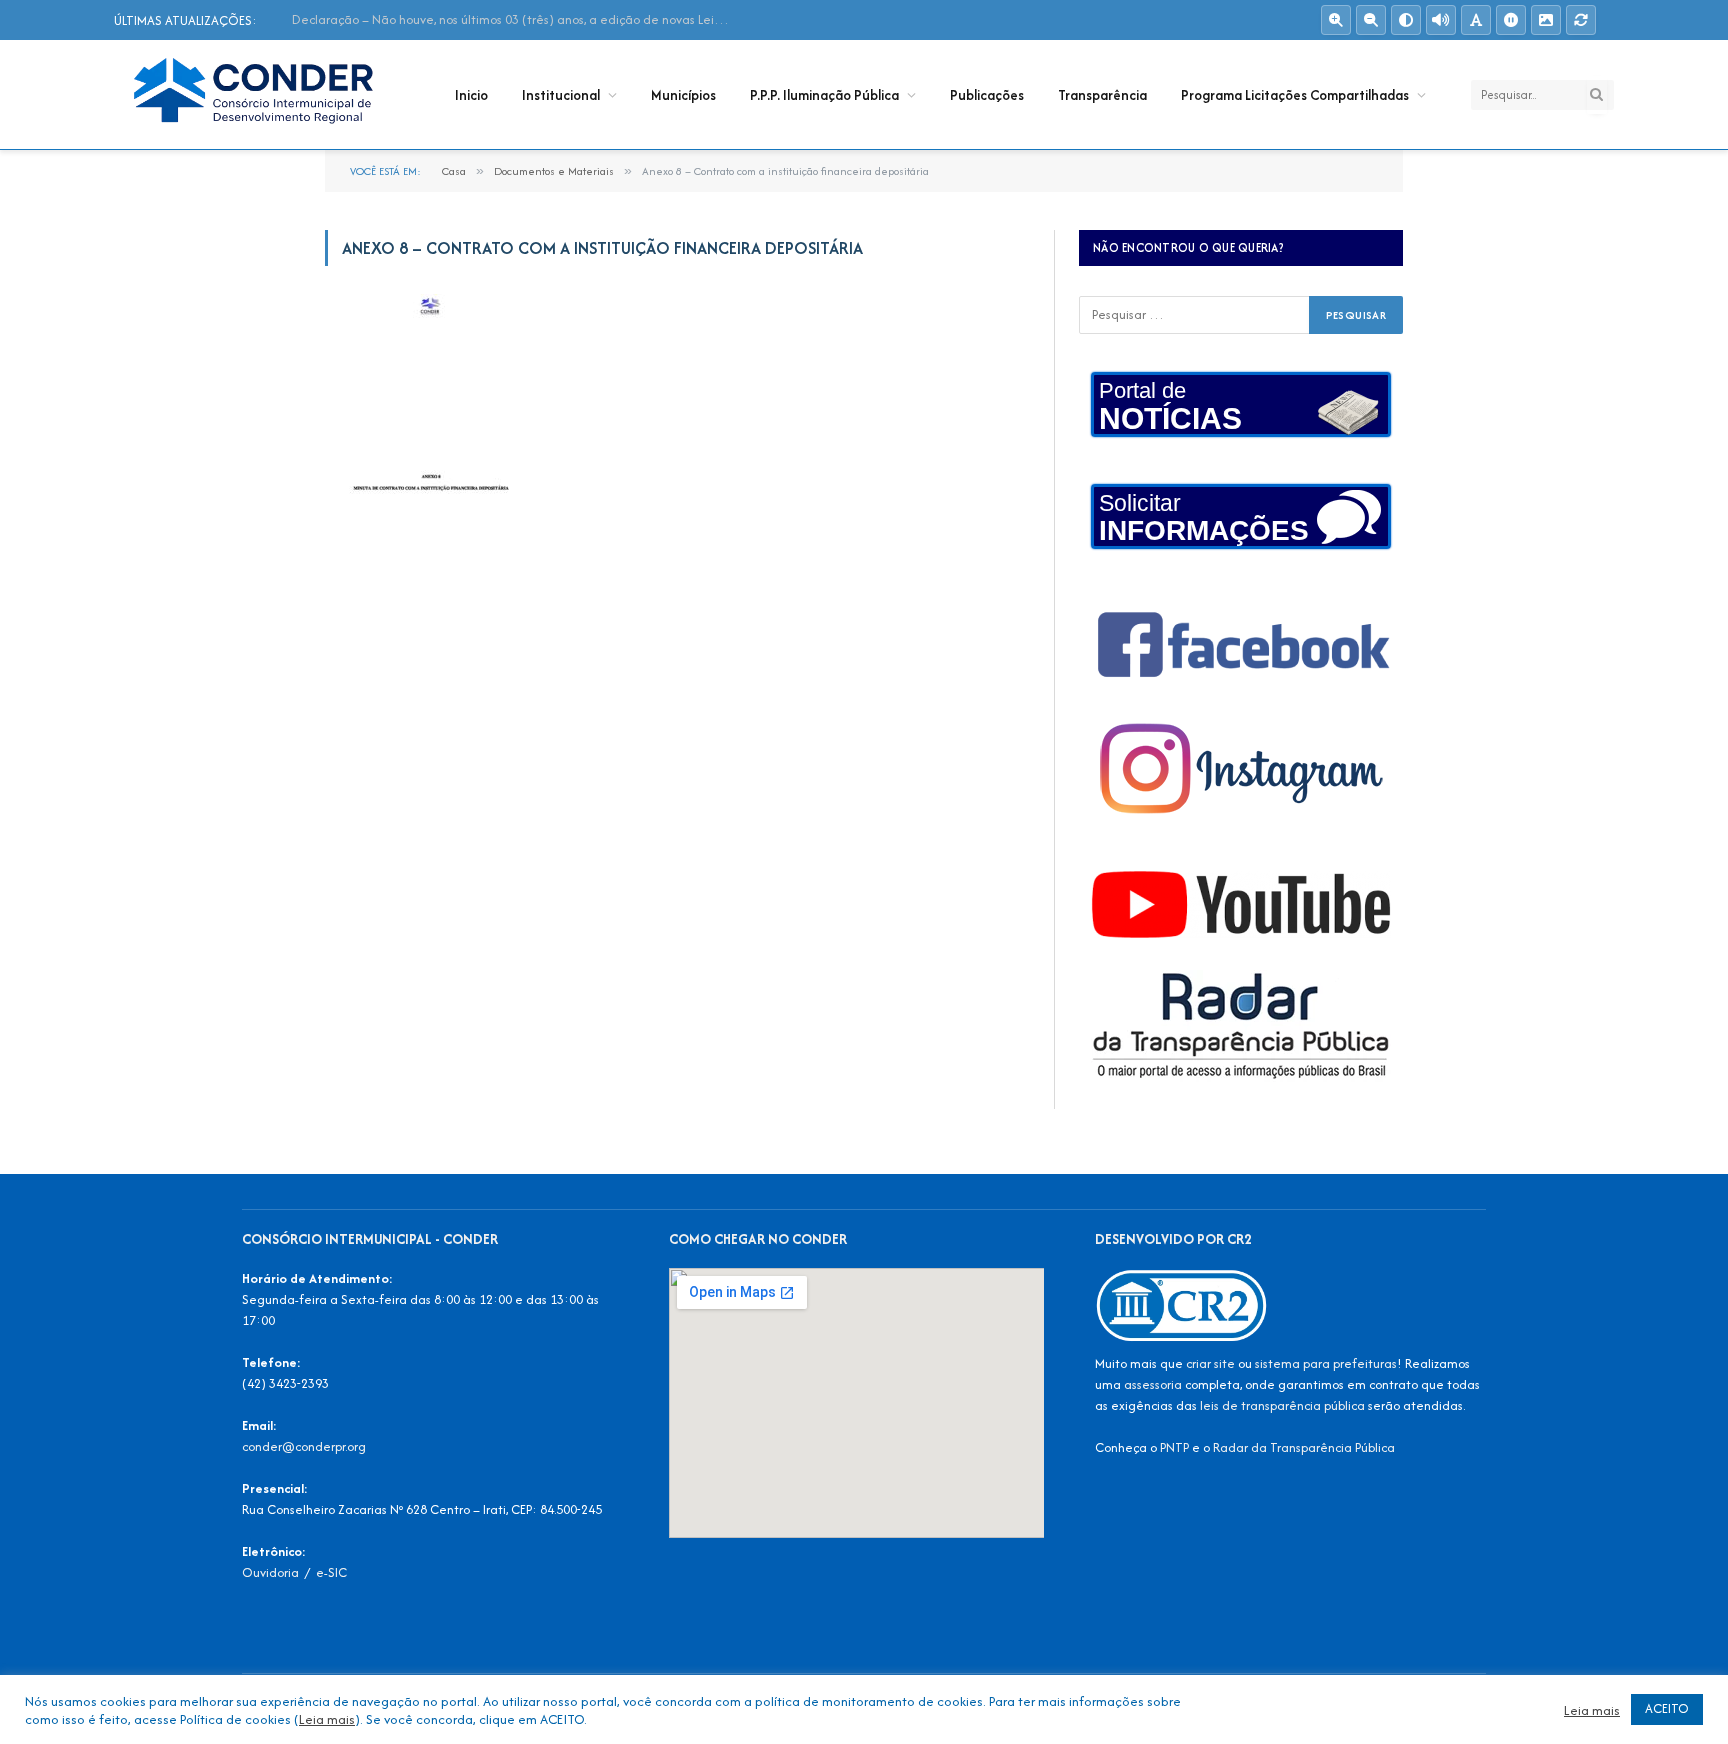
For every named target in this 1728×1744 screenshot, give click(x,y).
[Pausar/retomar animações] (1511, 20)
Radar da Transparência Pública (1304, 1447)
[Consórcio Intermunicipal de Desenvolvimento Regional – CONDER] (258, 95)
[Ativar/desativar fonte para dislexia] (1476, 20)
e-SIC (331, 1572)
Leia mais (327, 1719)
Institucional (561, 95)
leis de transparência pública (1282, 1405)
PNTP (1174, 1447)
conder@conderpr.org (304, 1446)
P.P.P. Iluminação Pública (824, 95)
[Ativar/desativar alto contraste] (1406, 20)
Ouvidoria (270, 1572)
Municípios (683, 95)
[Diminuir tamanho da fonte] (1371, 20)
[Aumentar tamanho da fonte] (1336, 20)
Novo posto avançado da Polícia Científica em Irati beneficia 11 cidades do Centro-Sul (517, 20)
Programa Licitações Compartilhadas (1295, 95)
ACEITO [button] (1667, 1708)
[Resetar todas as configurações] (1581, 20)
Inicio (471, 95)
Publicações (987, 95)
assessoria (1153, 1384)
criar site (1210, 1363)
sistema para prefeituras (1326, 1363)
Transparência (1102, 95)
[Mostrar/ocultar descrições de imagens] (1546, 20)
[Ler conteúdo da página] (1441, 20)
